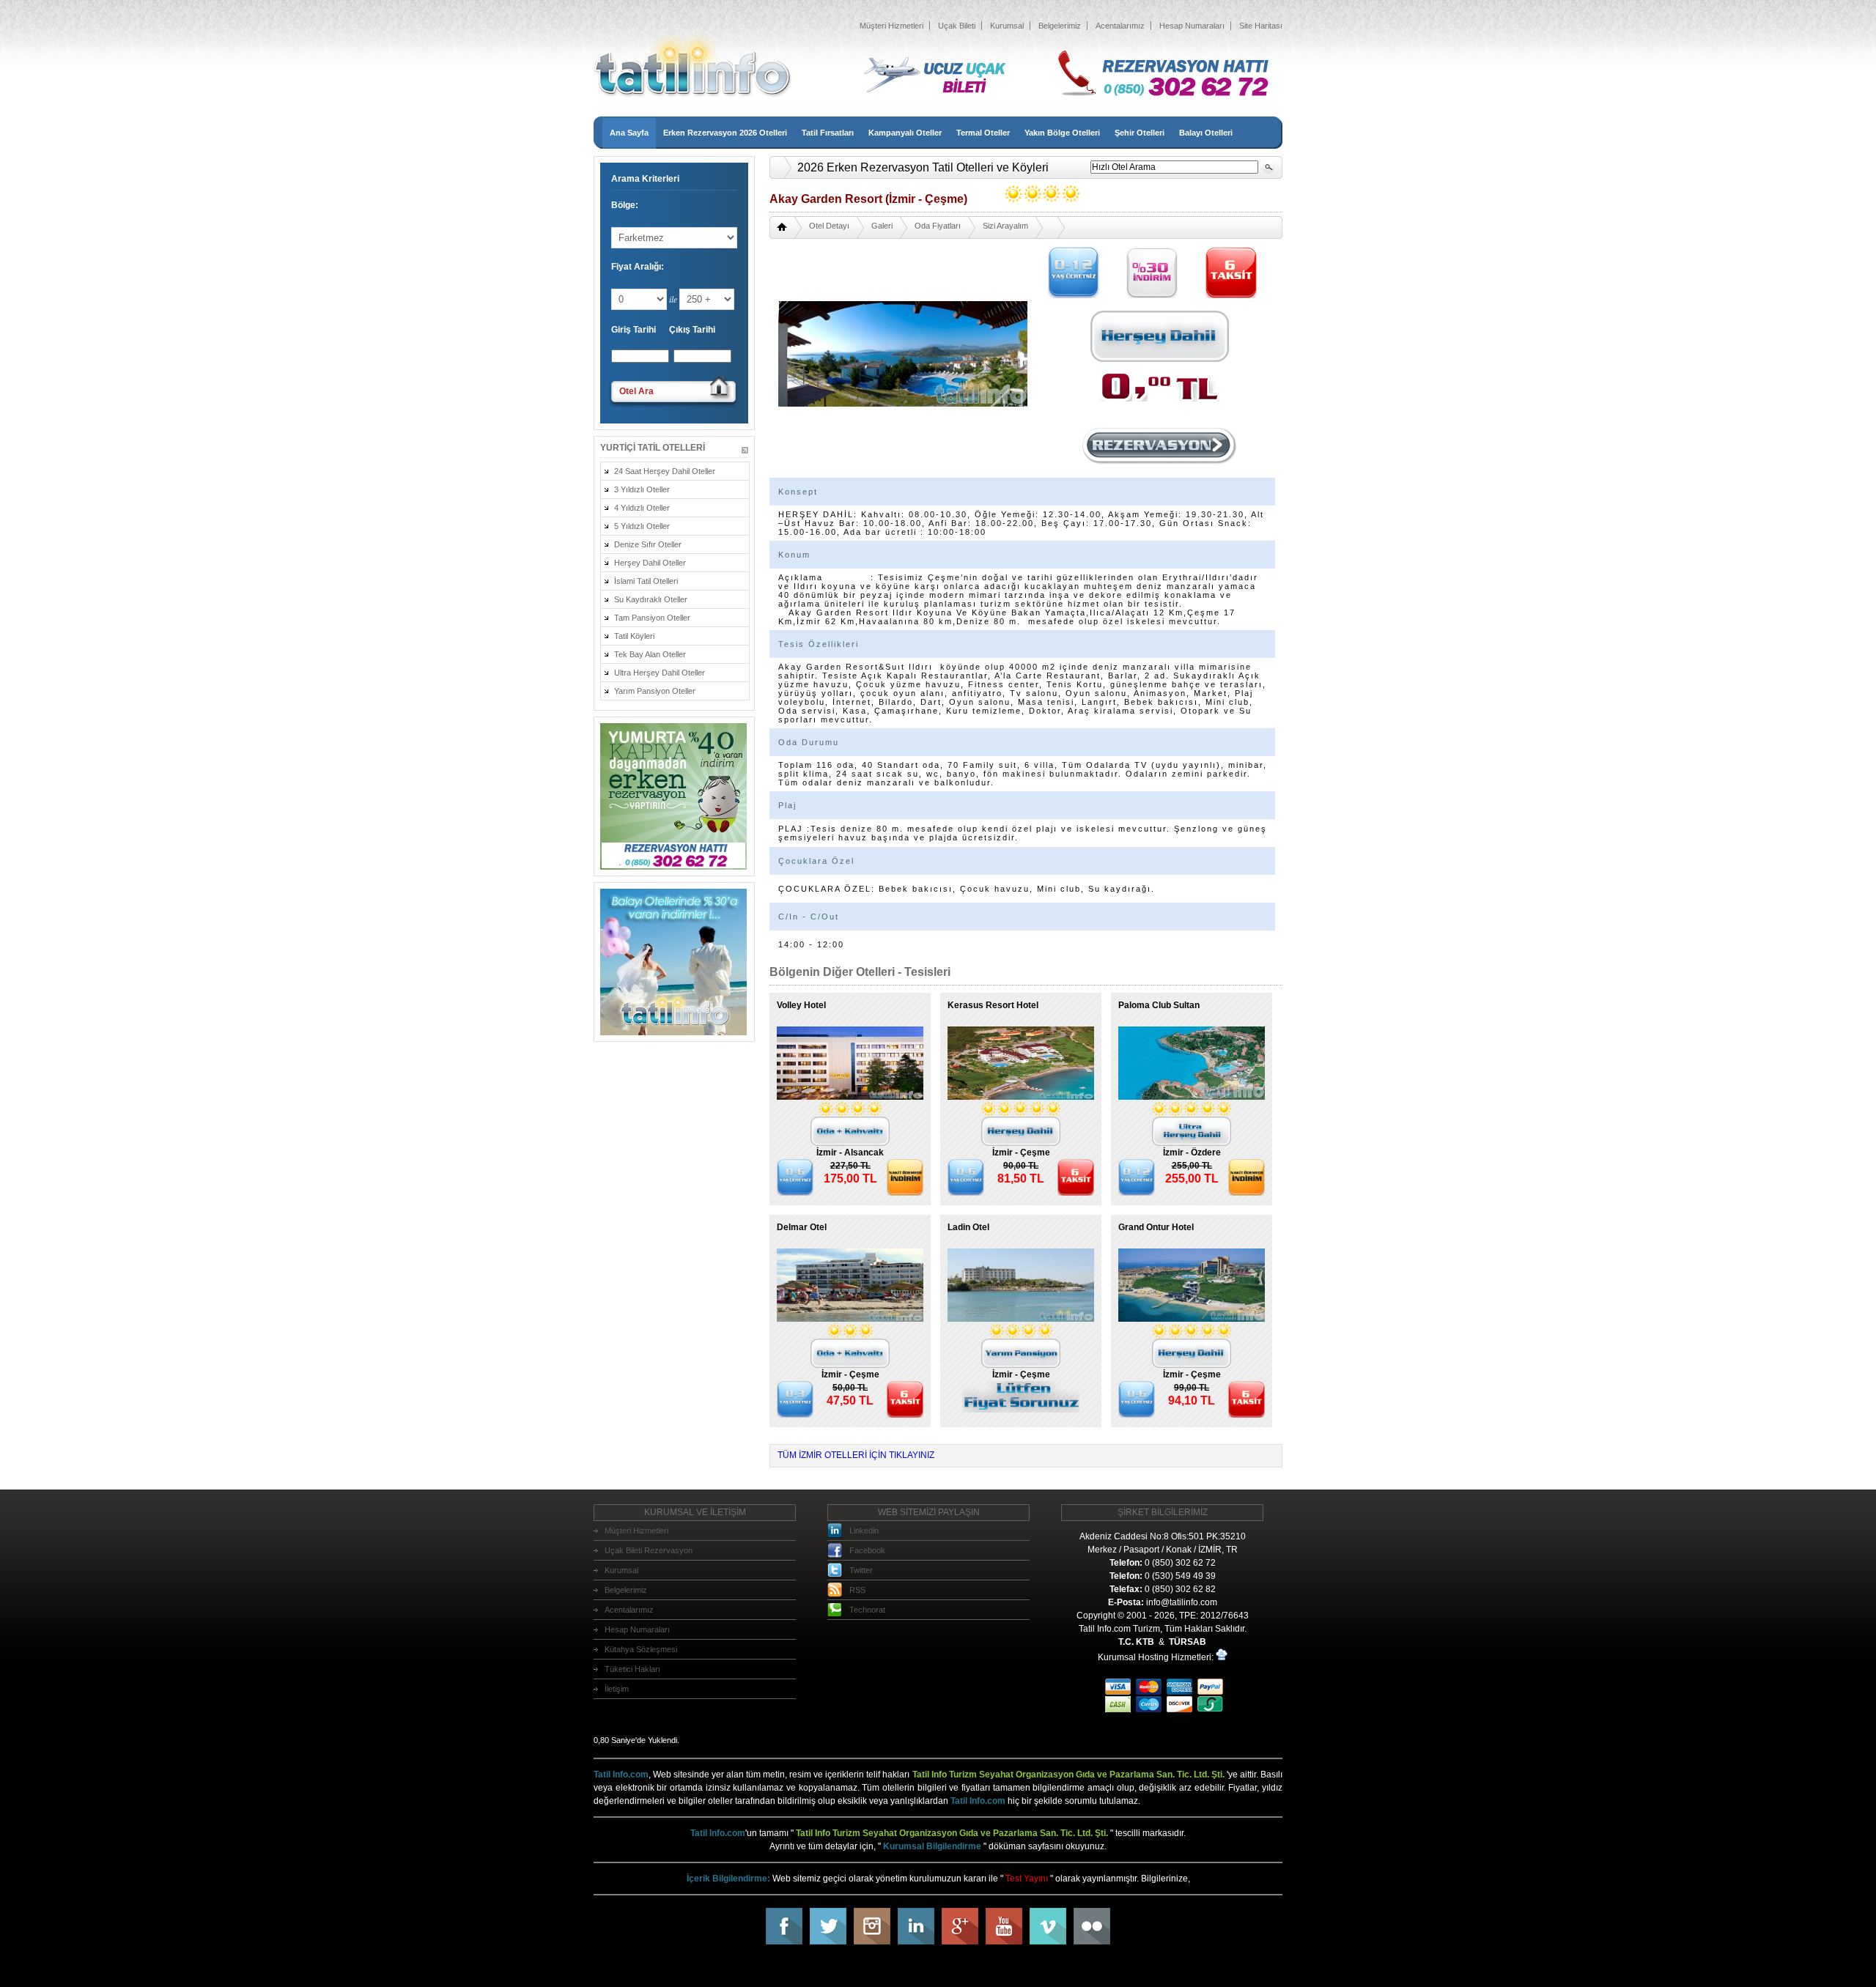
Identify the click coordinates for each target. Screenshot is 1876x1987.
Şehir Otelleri (1140, 133)
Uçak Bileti (957, 26)
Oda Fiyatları (938, 226)
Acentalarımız (1120, 26)
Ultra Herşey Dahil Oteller (660, 673)
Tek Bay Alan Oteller (650, 654)
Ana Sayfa (629, 133)
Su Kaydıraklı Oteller (651, 599)
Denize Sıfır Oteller (648, 544)
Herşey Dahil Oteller (650, 563)
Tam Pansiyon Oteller (652, 618)
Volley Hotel (801, 1005)
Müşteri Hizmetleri (891, 26)
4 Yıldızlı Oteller (642, 508)
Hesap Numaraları (1192, 26)
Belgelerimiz (1060, 26)
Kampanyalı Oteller (905, 133)
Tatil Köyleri (634, 636)
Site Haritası (1261, 26)
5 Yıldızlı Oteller (642, 526)
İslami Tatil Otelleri (646, 581)
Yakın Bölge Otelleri (1062, 133)
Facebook (867, 1550)
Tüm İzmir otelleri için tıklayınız (856, 1455)
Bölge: (625, 205)
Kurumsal (1007, 26)
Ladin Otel (968, 1227)
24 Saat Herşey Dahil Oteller (665, 471)
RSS (857, 1590)
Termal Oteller (983, 133)
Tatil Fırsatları (828, 133)
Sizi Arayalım (1005, 226)
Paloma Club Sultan (1159, 1005)
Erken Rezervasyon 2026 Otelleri (725, 133)
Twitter (861, 1570)
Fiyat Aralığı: (638, 267)
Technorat (867, 1610)
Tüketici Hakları (632, 1669)
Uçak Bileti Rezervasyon (649, 1550)
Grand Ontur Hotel (1156, 1227)
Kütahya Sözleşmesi (641, 1649)
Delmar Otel (802, 1227)
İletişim (617, 1689)
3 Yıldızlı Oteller (642, 489)
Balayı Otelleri (1206, 133)
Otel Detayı (829, 226)
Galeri (882, 226)
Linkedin (864, 1531)
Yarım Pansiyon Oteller (655, 691)
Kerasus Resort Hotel (993, 1005)
